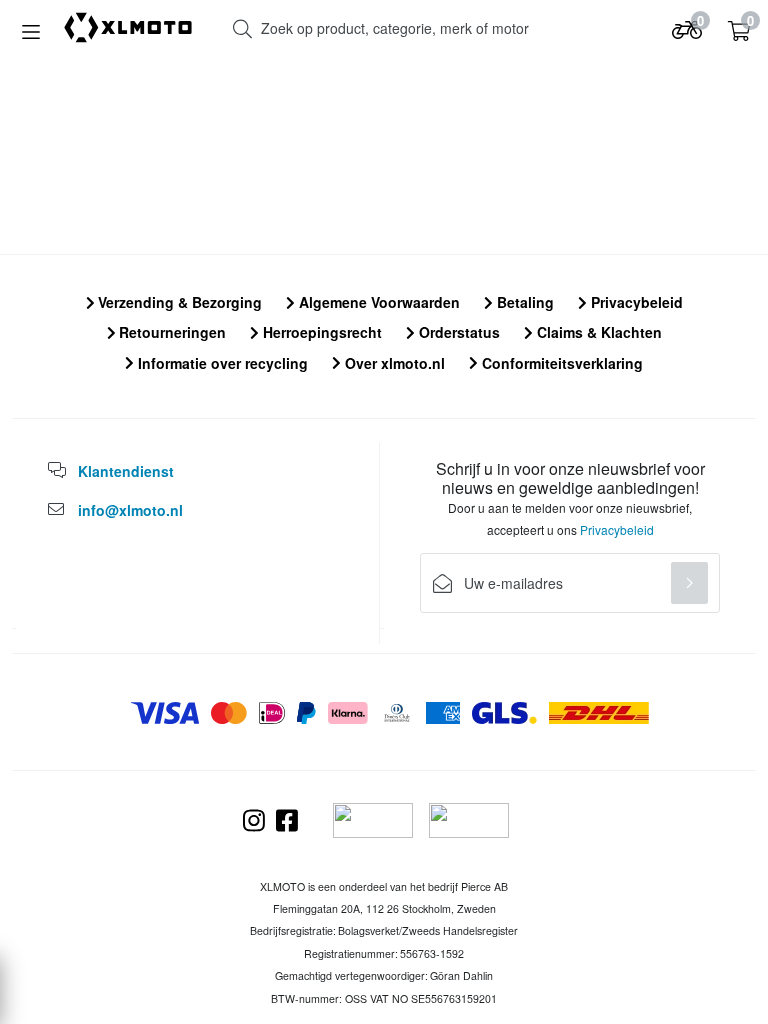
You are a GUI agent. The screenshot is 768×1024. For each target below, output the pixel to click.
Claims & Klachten (597, 332)
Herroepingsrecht (320, 332)
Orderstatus (457, 332)
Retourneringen (170, 332)
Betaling (523, 302)
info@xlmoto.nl (130, 510)
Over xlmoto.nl (393, 363)
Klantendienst (126, 471)
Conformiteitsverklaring (560, 363)
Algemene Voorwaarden (377, 302)
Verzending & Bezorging (178, 302)
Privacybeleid (635, 302)
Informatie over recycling (221, 363)
